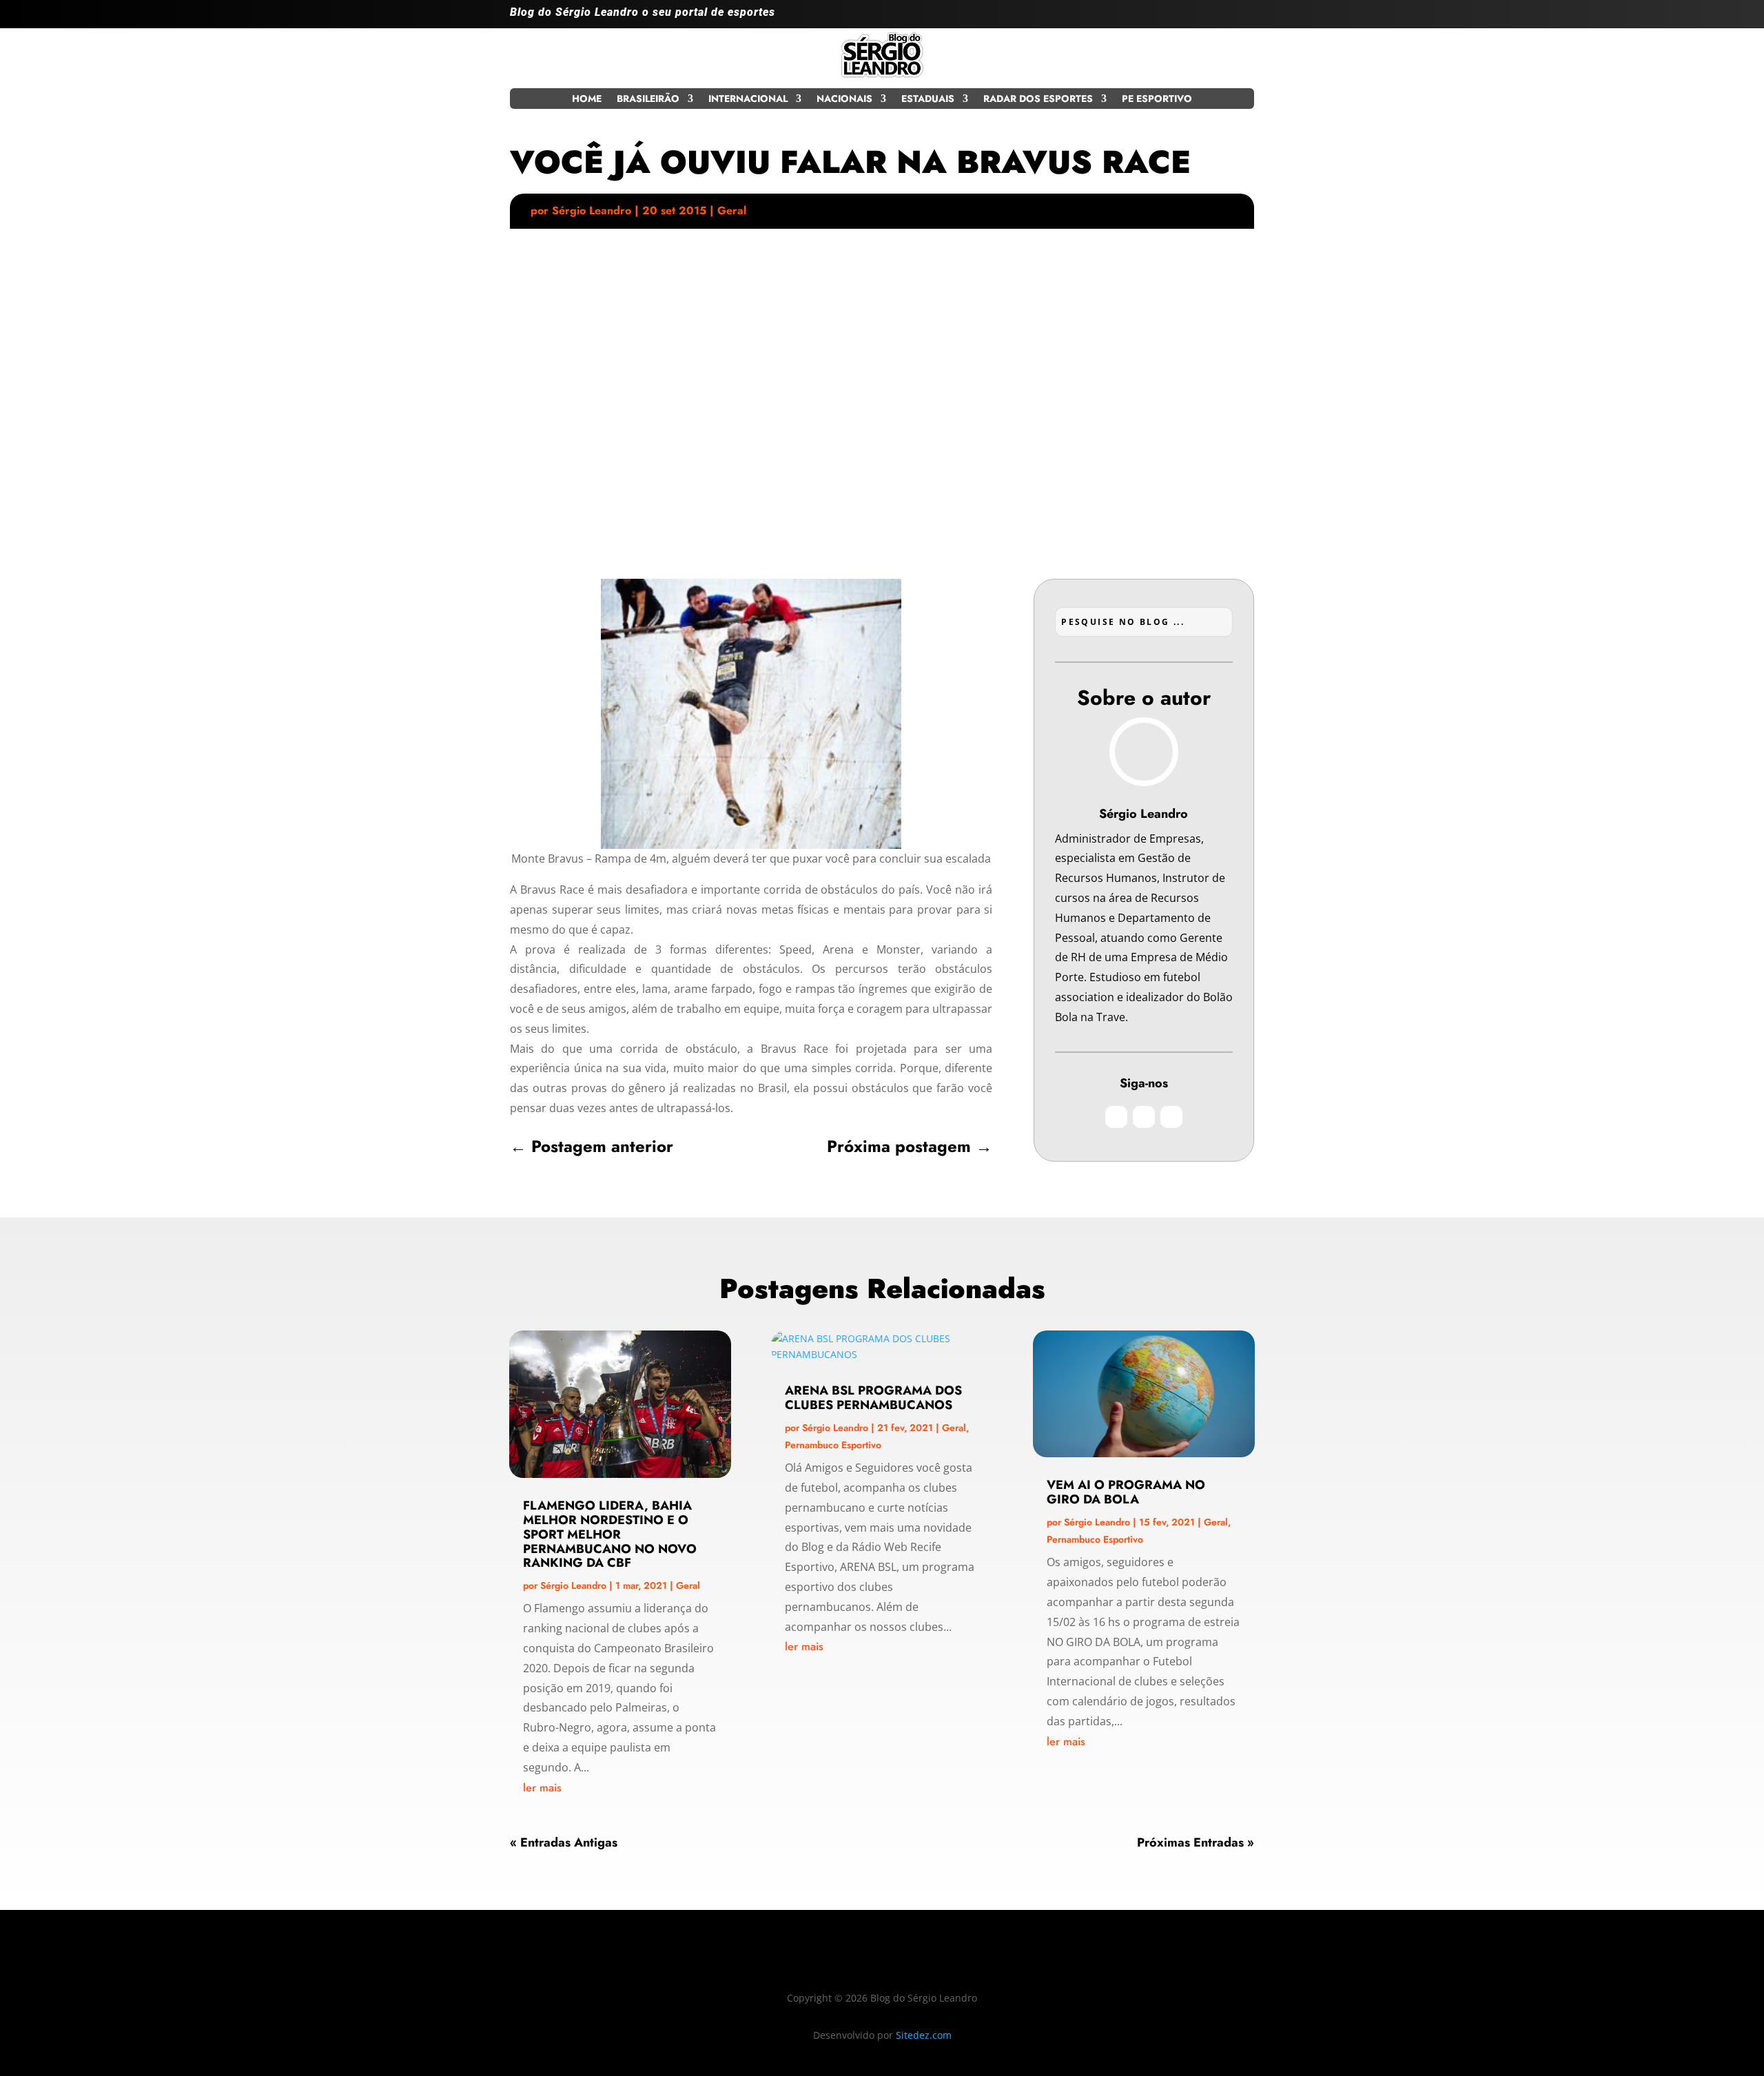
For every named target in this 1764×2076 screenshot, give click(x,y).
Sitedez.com (924, 2035)
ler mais (542, 1788)
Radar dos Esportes (1038, 100)
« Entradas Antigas (564, 1842)
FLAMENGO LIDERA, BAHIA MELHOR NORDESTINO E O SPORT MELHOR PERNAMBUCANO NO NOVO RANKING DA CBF (610, 1534)
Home (587, 100)
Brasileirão (648, 100)
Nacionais (844, 100)
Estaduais (928, 100)
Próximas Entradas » (1196, 1842)
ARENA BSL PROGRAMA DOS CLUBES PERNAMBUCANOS (873, 1398)
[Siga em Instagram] (1188, 18)
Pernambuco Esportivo (833, 1445)
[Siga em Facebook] (1216, 18)
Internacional (748, 100)
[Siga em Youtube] (1243, 18)
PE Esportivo (1157, 100)
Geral (732, 210)
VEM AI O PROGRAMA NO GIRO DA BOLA (1126, 1492)
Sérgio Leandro (592, 210)
